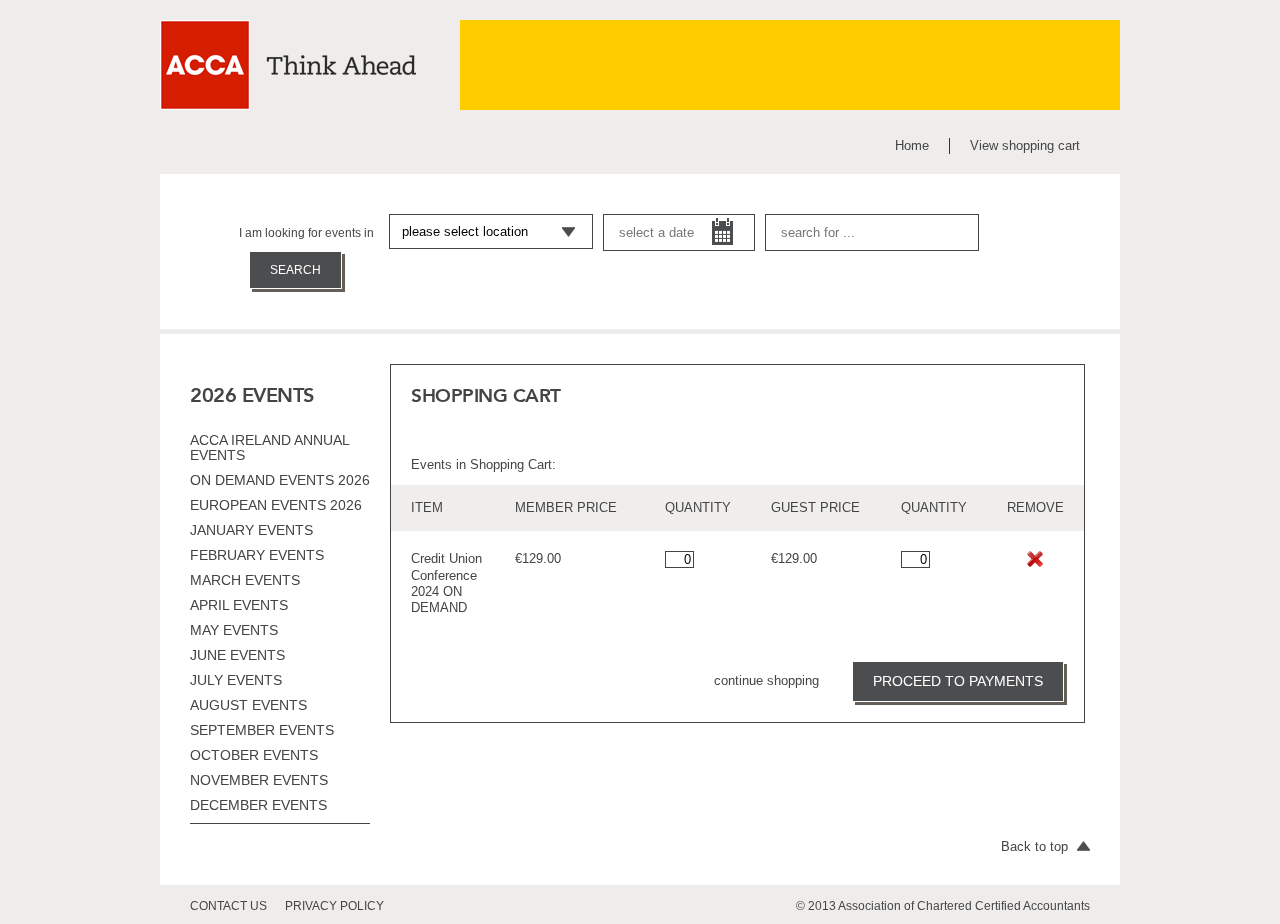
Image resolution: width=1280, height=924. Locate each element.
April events (239, 605)
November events (259, 780)
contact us (228, 906)
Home (912, 145)
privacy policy (334, 906)
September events (262, 730)
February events (257, 555)
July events (236, 680)
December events (258, 805)
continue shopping (766, 680)
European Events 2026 (276, 505)
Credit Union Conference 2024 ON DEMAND (446, 583)
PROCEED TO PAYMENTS (958, 681)
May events (234, 630)
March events (245, 580)
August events (248, 705)
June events (237, 655)
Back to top (1036, 846)
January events (251, 530)
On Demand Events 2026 (280, 480)
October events (254, 755)
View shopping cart (1025, 145)
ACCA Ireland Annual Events (269, 447)
